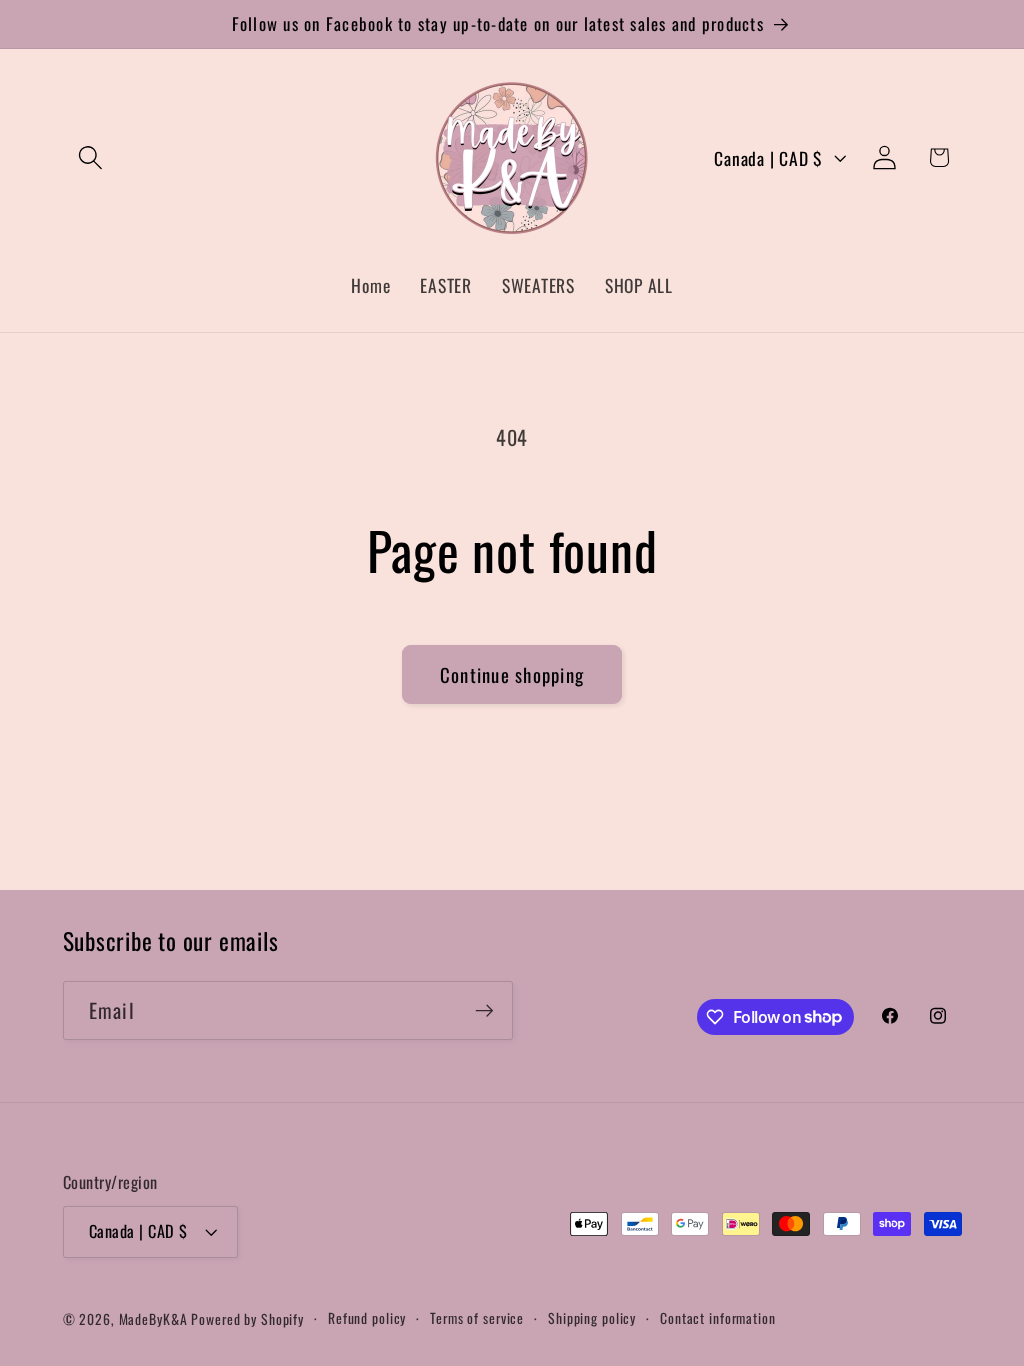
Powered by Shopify (247, 1319)
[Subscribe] (484, 1010)
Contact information (718, 1318)
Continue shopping (512, 674)
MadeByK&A (153, 1319)
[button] (90, 157)
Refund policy (367, 1318)
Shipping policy (592, 1318)
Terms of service (477, 1318)
